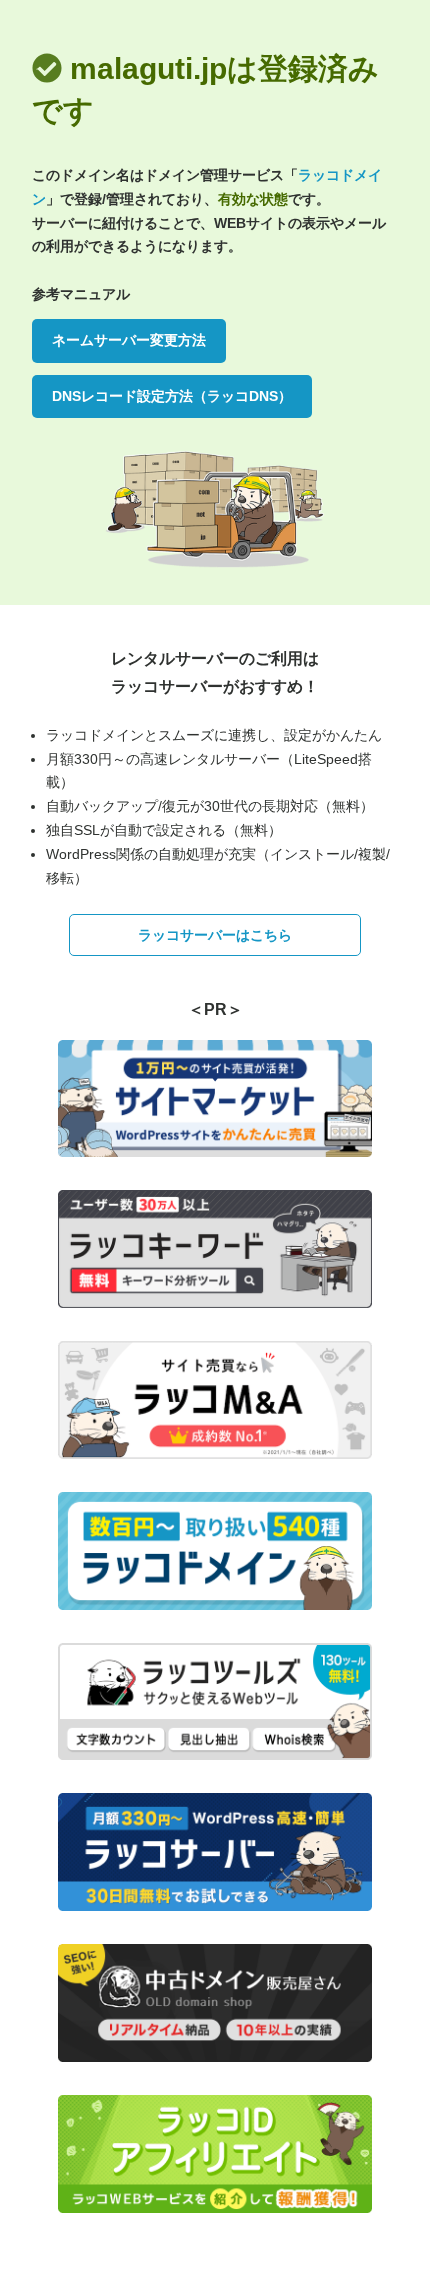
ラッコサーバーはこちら (215, 935)
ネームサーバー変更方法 (129, 340)
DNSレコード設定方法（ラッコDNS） (172, 396)
